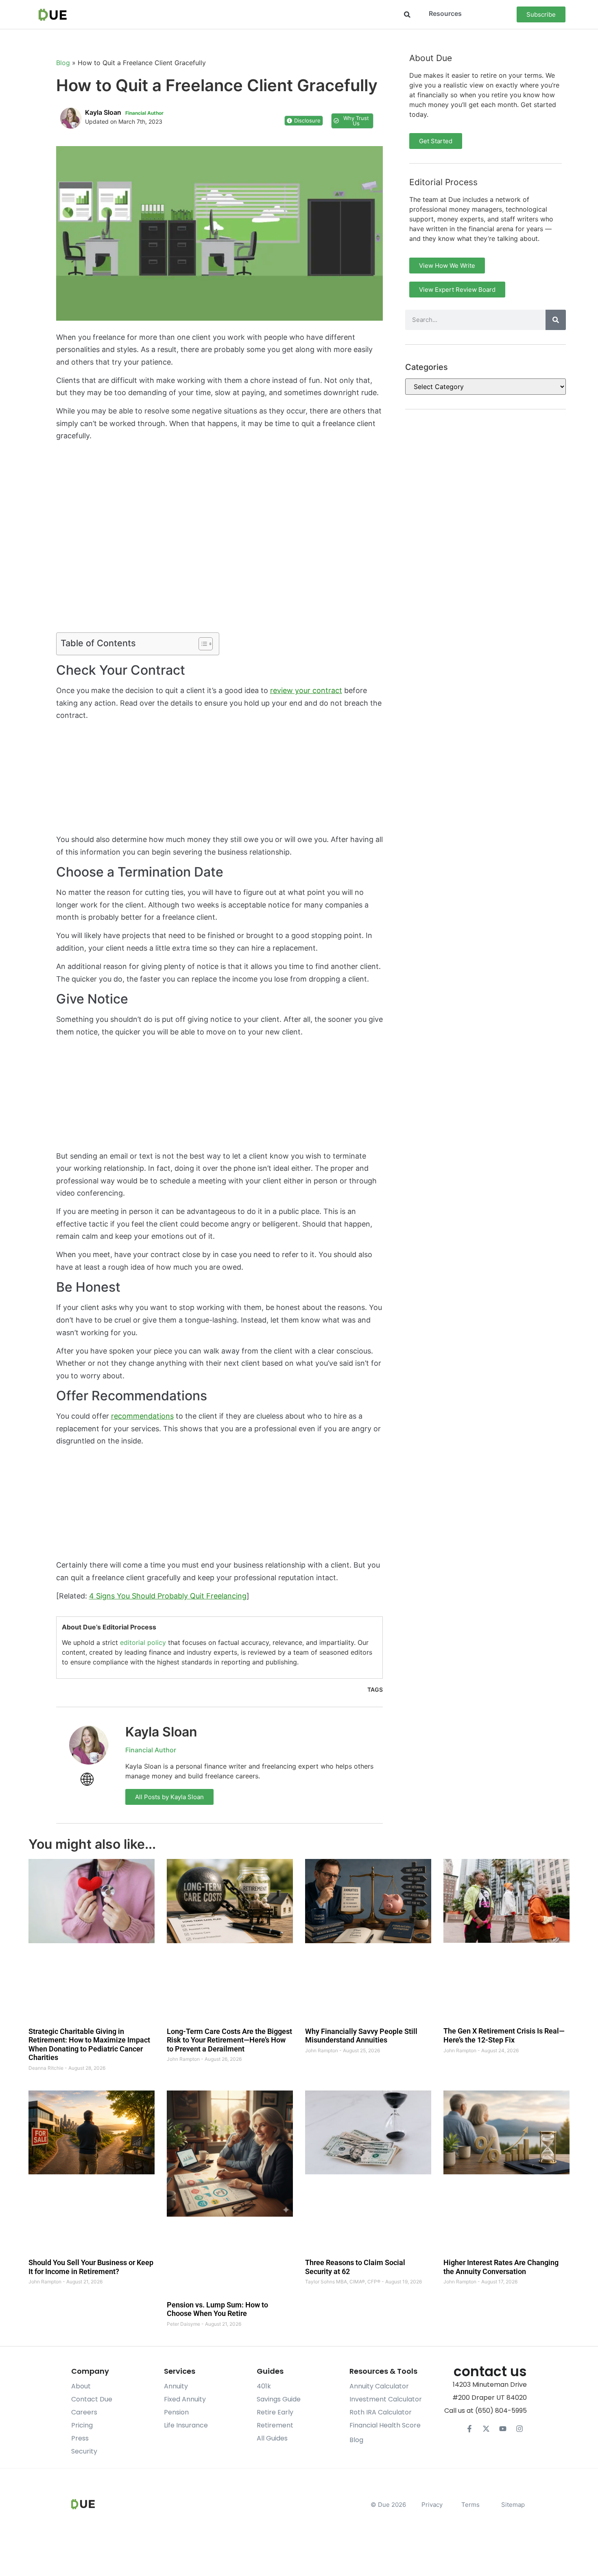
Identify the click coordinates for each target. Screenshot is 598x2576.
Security (84, 2451)
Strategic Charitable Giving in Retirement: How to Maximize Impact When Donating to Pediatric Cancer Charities (89, 2044)
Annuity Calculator (379, 2386)
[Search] (556, 320)
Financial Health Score (385, 2425)
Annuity (176, 2386)
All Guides (272, 2438)
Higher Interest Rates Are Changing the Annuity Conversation (501, 2267)
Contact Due (92, 2399)
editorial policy (143, 1642)
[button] (407, 14)
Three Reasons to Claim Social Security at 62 (355, 2267)
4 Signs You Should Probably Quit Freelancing (168, 1596)
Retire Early (275, 2412)
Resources (445, 13)
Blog (63, 63)
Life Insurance (186, 2425)
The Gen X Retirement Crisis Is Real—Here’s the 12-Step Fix (504, 2035)
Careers (84, 2412)
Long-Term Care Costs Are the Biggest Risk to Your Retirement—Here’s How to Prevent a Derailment (229, 2040)
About (81, 2386)
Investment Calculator (386, 2399)
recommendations (142, 1416)
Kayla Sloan (161, 1732)
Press (80, 2438)
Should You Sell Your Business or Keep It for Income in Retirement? (91, 2267)
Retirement (275, 2425)
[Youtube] (503, 2429)
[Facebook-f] (469, 2429)
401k (264, 2386)
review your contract (306, 690)
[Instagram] (519, 2429)
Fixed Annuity (185, 2399)
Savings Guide (279, 2399)
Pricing (82, 2425)
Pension (176, 2412)
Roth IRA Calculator (381, 2412)
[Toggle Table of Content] (202, 644)
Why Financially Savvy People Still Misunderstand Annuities (361, 2035)
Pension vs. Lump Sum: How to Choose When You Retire (217, 2309)
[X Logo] (486, 2429)
